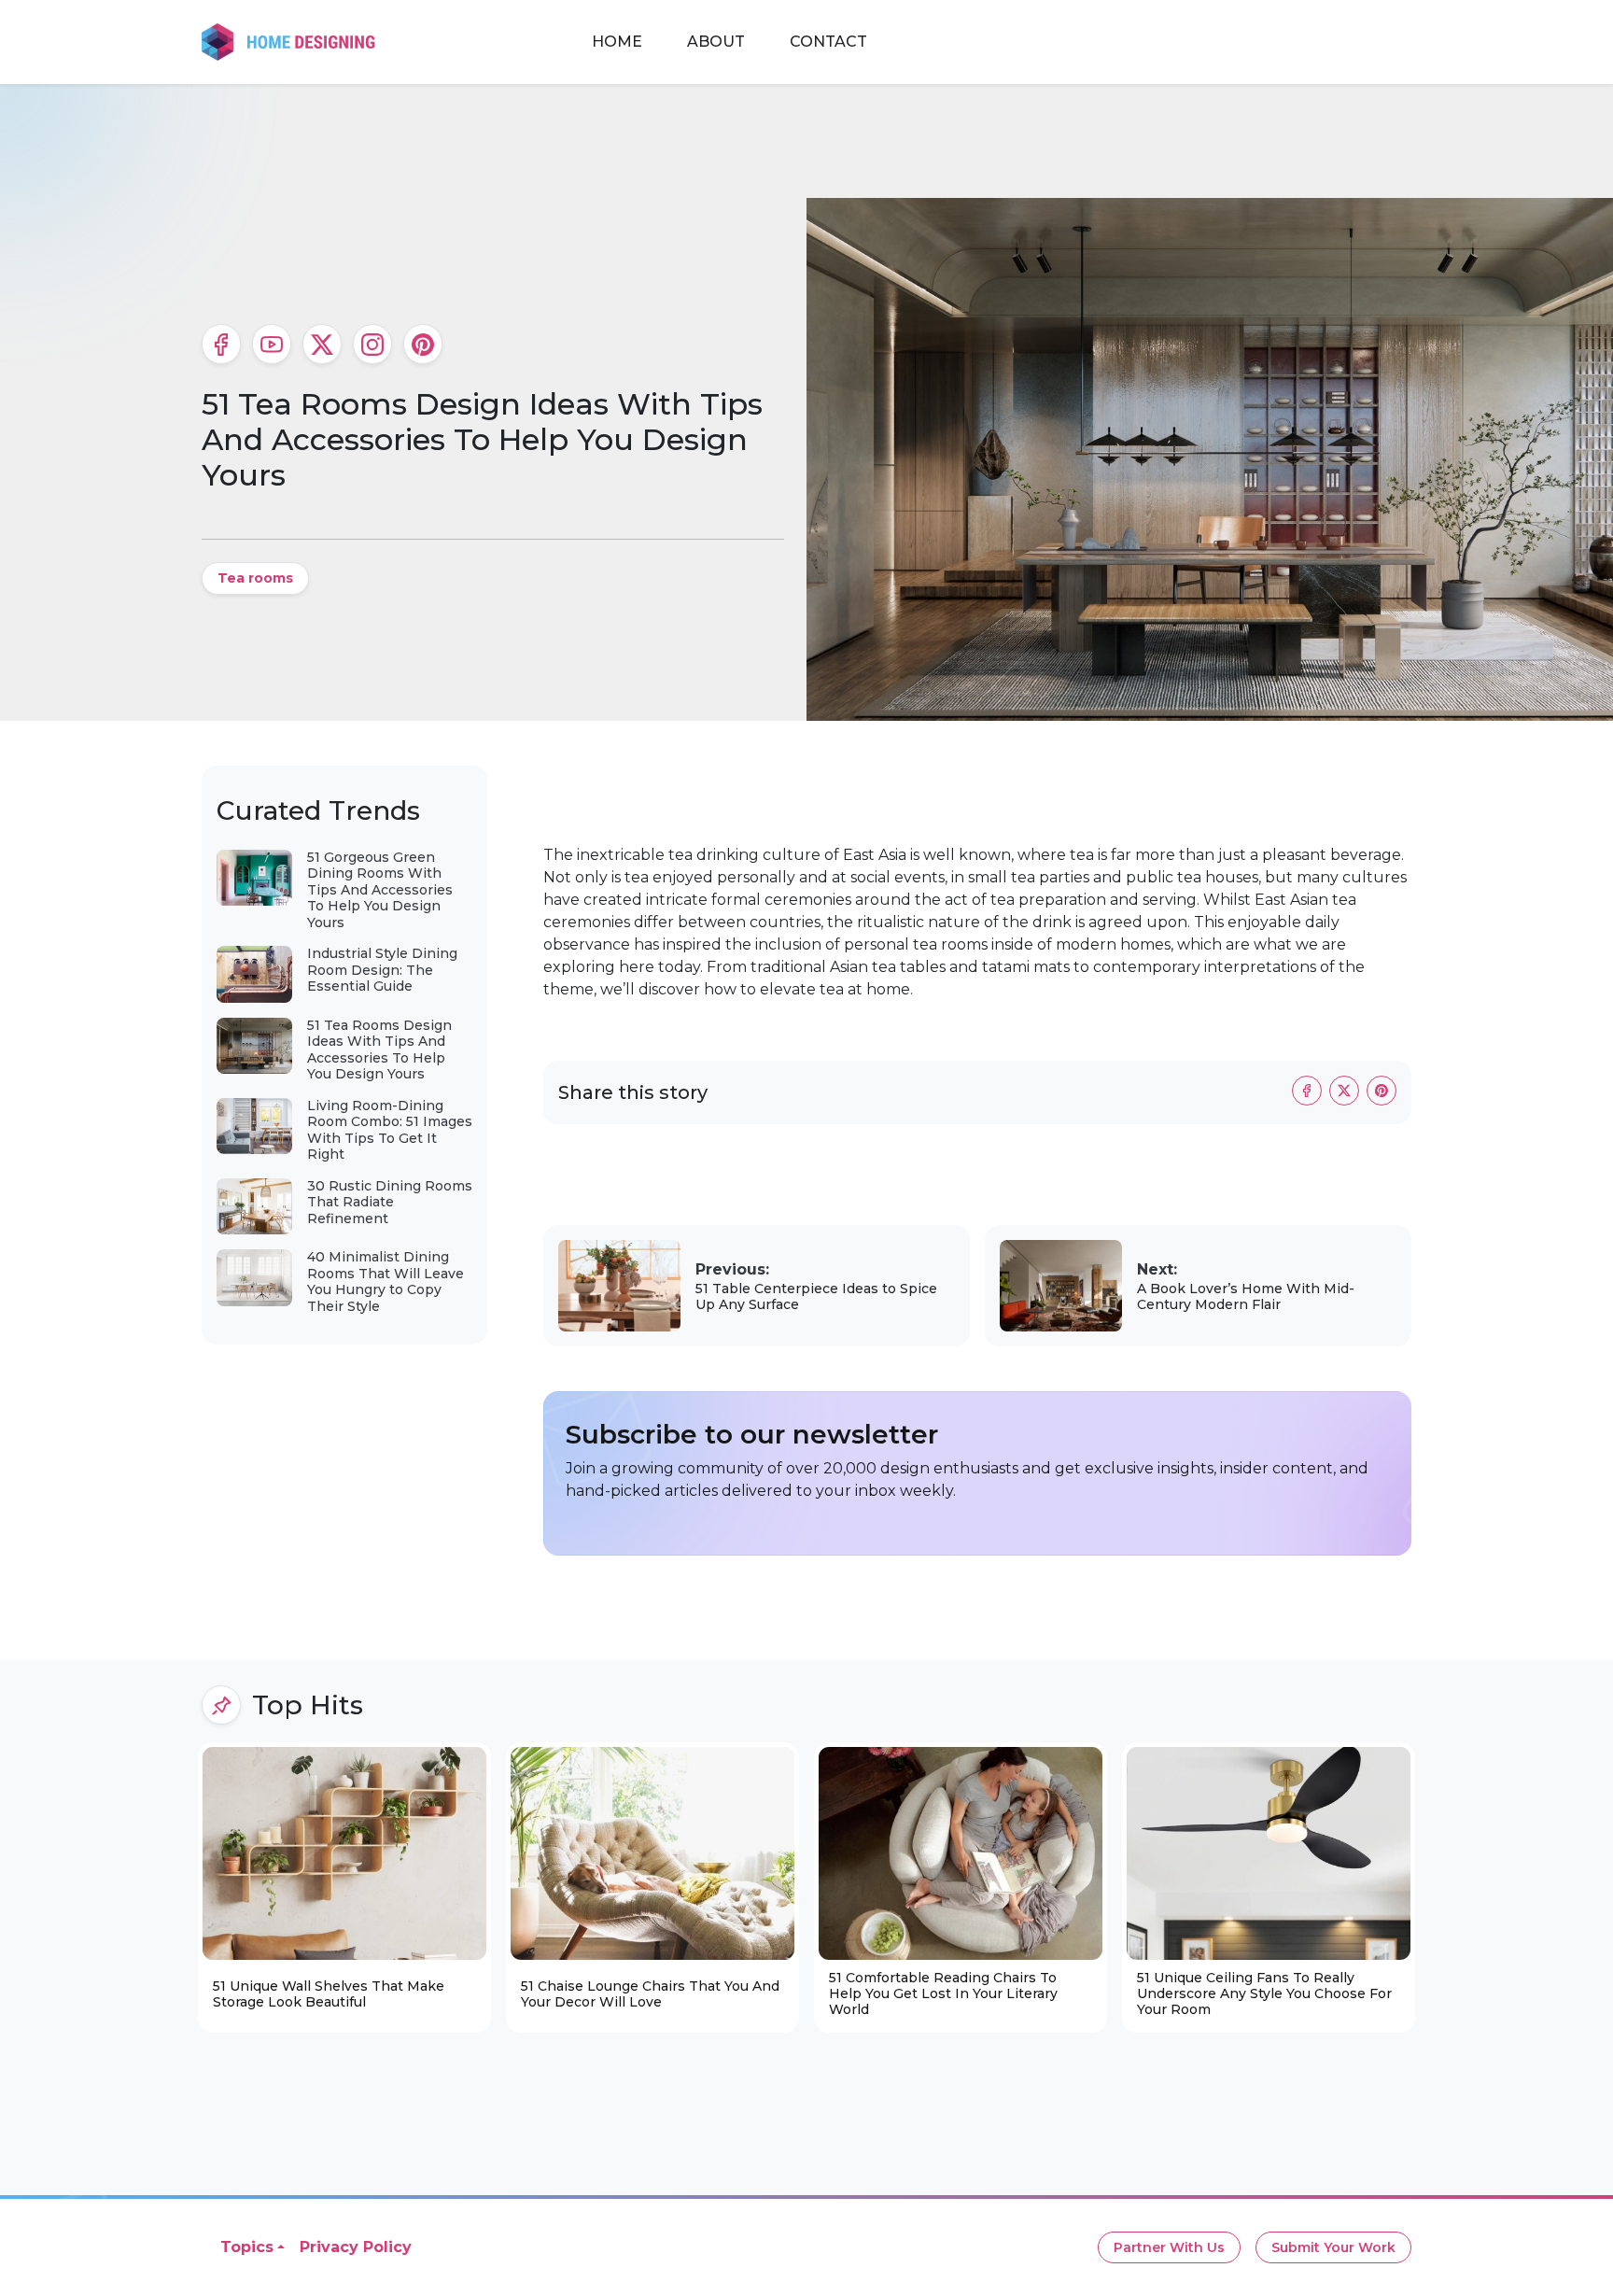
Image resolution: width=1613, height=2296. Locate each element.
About (716, 42)
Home (617, 42)
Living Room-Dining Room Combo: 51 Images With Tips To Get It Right (390, 1130)
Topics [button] (247, 2247)
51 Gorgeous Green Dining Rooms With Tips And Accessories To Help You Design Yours (380, 890)
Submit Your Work (1333, 2247)
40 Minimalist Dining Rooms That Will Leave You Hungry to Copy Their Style (386, 1282)
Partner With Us (1169, 2247)
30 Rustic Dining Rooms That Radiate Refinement (390, 1202)
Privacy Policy (356, 2247)
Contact (828, 42)
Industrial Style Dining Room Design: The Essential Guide (382, 970)
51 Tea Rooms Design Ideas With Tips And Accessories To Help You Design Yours (379, 1050)
